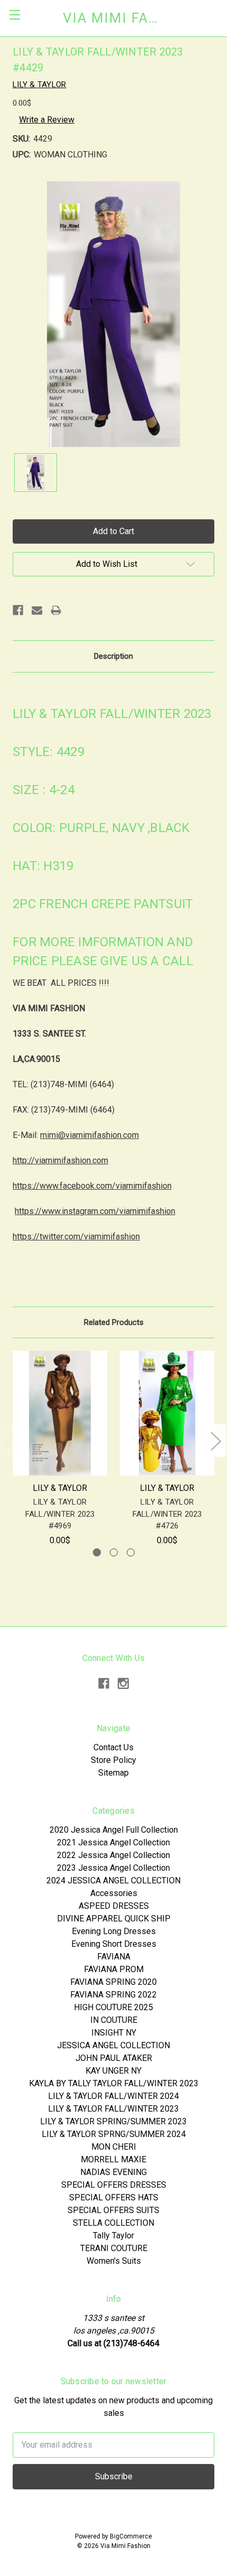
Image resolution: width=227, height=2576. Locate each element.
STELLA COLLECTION (113, 2223)
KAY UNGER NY (113, 2071)
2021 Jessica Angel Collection (113, 1842)
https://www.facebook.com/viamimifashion (92, 1186)
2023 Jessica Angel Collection (113, 1868)
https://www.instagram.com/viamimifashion (95, 1211)
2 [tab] (114, 1552)
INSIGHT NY (114, 2033)
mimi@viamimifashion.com (89, 1135)
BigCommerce (131, 2536)
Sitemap (113, 1773)
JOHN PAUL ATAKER (114, 2058)
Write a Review (47, 120)
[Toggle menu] (15, 15)
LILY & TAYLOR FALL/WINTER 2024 (113, 2096)
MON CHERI (114, 2147)
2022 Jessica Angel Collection (113, 1855)
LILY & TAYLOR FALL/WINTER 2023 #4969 (60, 1514)
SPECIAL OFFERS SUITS (113, 2210)
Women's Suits (114, 2261)
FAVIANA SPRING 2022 (113, 1995)
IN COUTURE (114, 2020)
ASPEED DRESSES (114, 1906)
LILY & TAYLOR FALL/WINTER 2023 (113, 2109)
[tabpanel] (60, 1449)
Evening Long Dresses (114, 1931)
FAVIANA (114, 1957)
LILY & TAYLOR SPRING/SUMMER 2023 (113, 2121)
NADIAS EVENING (113, 2172)
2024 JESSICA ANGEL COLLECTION (113, 1880)
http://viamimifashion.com (60, 1160)
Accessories (114, 1893)
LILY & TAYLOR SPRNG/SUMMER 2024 (114, 2134)
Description (113, 656)
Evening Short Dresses (114, 1944)
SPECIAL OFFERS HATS (114, 2197)
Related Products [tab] (114, 1322)
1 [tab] (97, 1552)
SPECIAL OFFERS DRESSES (114, 2185)
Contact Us (113, 1747)
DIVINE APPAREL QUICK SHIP (114, 1919)
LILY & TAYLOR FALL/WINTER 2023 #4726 (167, 1514)
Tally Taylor (113, 2236)
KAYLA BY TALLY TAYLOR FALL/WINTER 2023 (114, 2083)
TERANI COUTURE (114, 2248)
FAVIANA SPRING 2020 (113, 1982)
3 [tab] (131, 1552)
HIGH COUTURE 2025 (113, 2007)
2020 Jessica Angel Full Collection (114, 1830)
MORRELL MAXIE (113, 2159)
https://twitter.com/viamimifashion (76, 1236)
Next (215, 1441)
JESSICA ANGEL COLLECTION (113, 2045)
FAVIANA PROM (114, 1969)
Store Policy (113, 1760)
